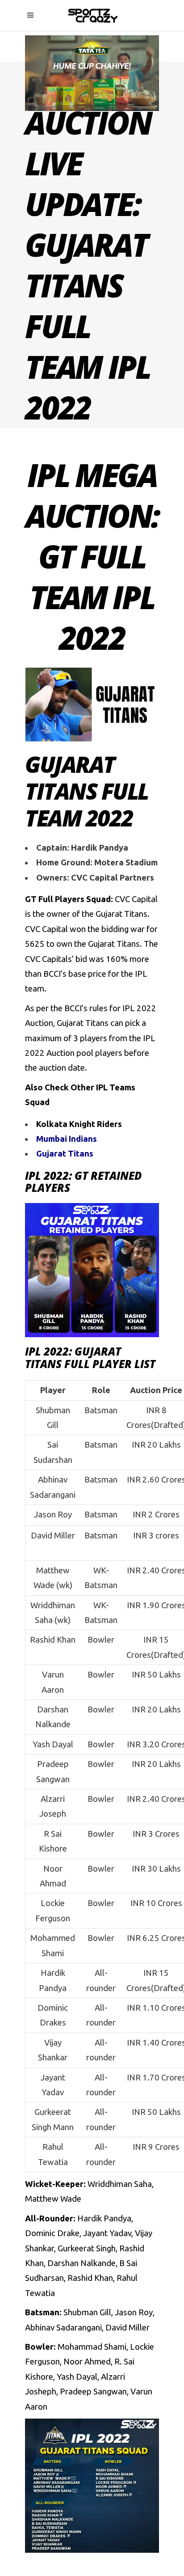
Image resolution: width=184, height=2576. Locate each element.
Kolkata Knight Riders (79, 1124)
